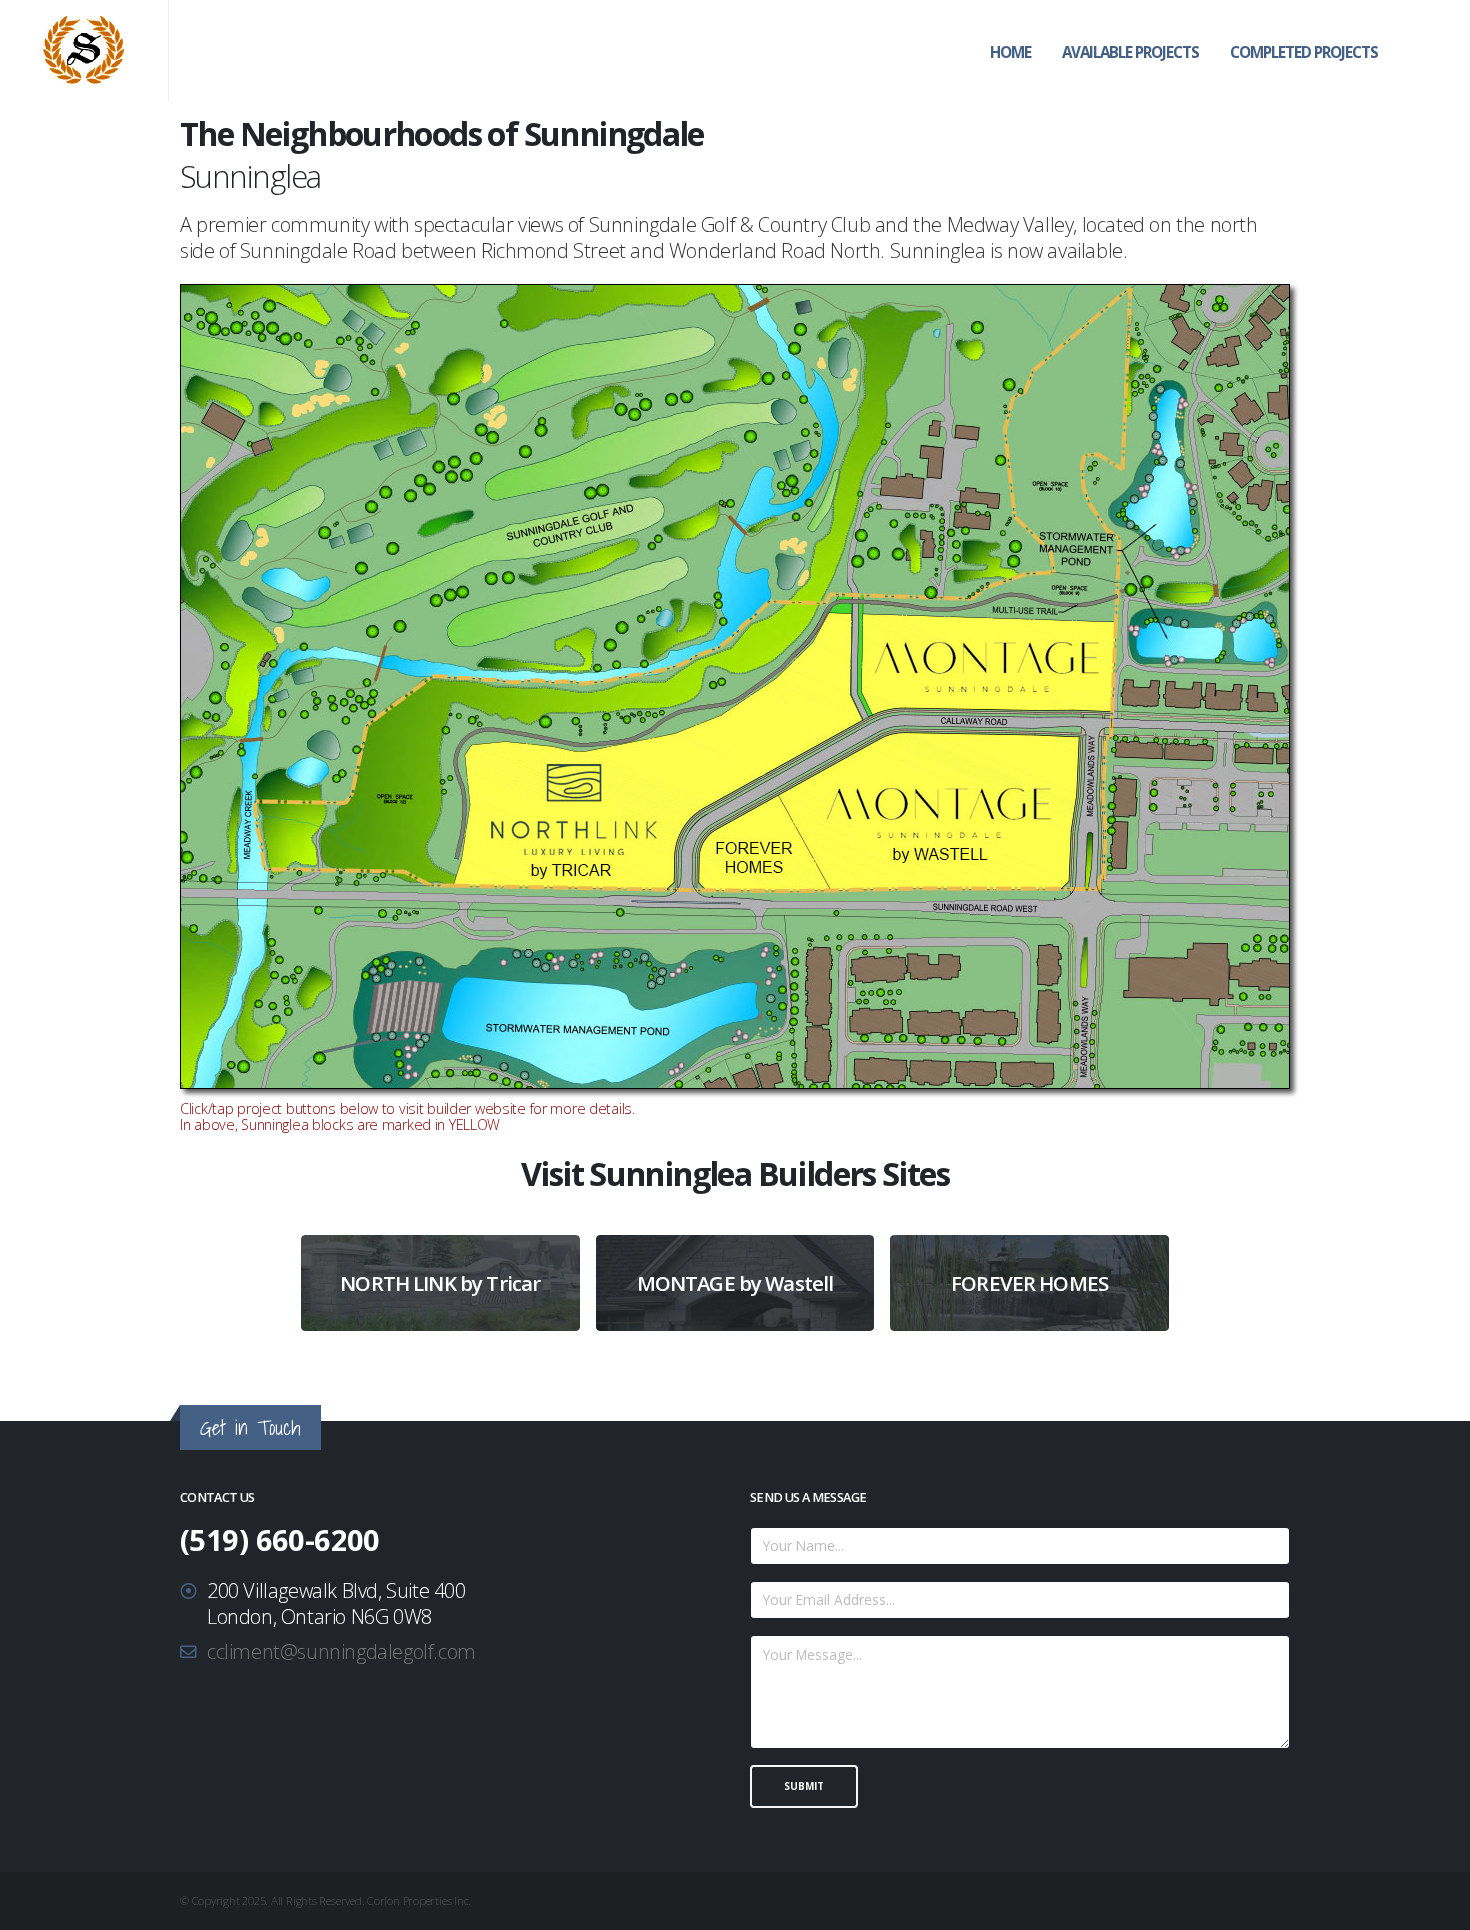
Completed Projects (1304, 52)
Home (1010, 52)
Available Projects (1130, 52)
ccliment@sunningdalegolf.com (341, 1651)
